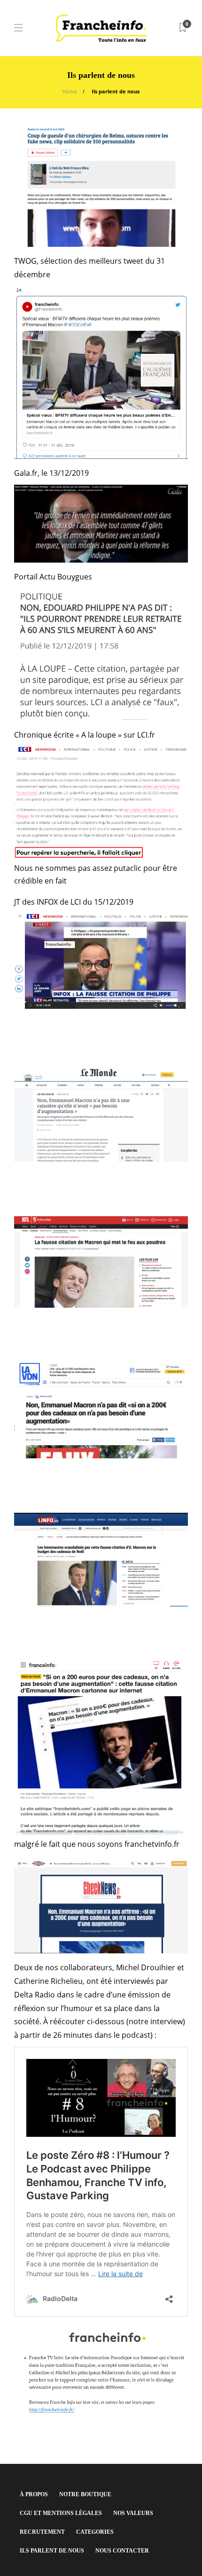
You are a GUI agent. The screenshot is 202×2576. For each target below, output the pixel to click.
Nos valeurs (133, 2513)
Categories (95, 2532)
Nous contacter (122, 2551)
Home (70, 91)
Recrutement (42, 2532)
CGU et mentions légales (61, 2513)
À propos (34, 2494)
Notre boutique (85, 2494)
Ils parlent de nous (52, 2551)
